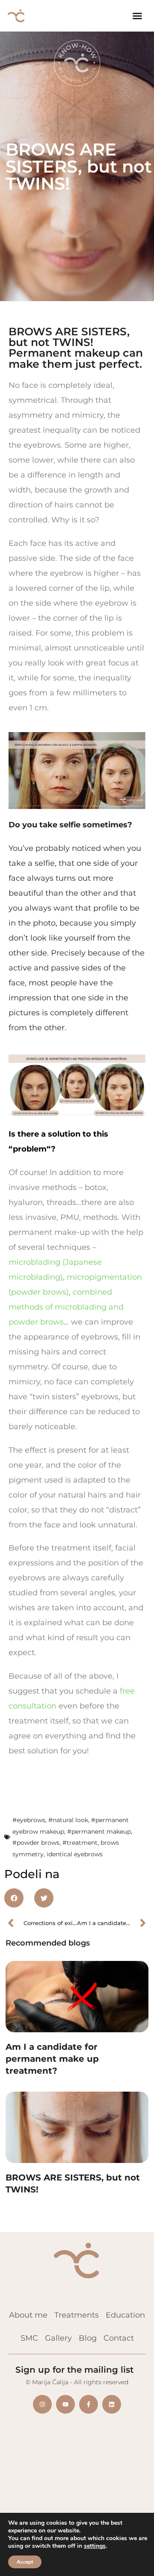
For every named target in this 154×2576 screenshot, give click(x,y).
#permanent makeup (99, 1831)
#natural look (68, 1820)
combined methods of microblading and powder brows (66, 1307)
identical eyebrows (75, 1854)
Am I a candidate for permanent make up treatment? (52, 2059)
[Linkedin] (112, 2404)
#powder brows (36, 1843)
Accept (25, 2562)
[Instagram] (42, 2404)
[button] (137, 16)
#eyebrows (29, 1820)
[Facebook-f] (89, 2404)
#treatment (80, 1843)
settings (95, 2546)
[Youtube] (65, 2404)
